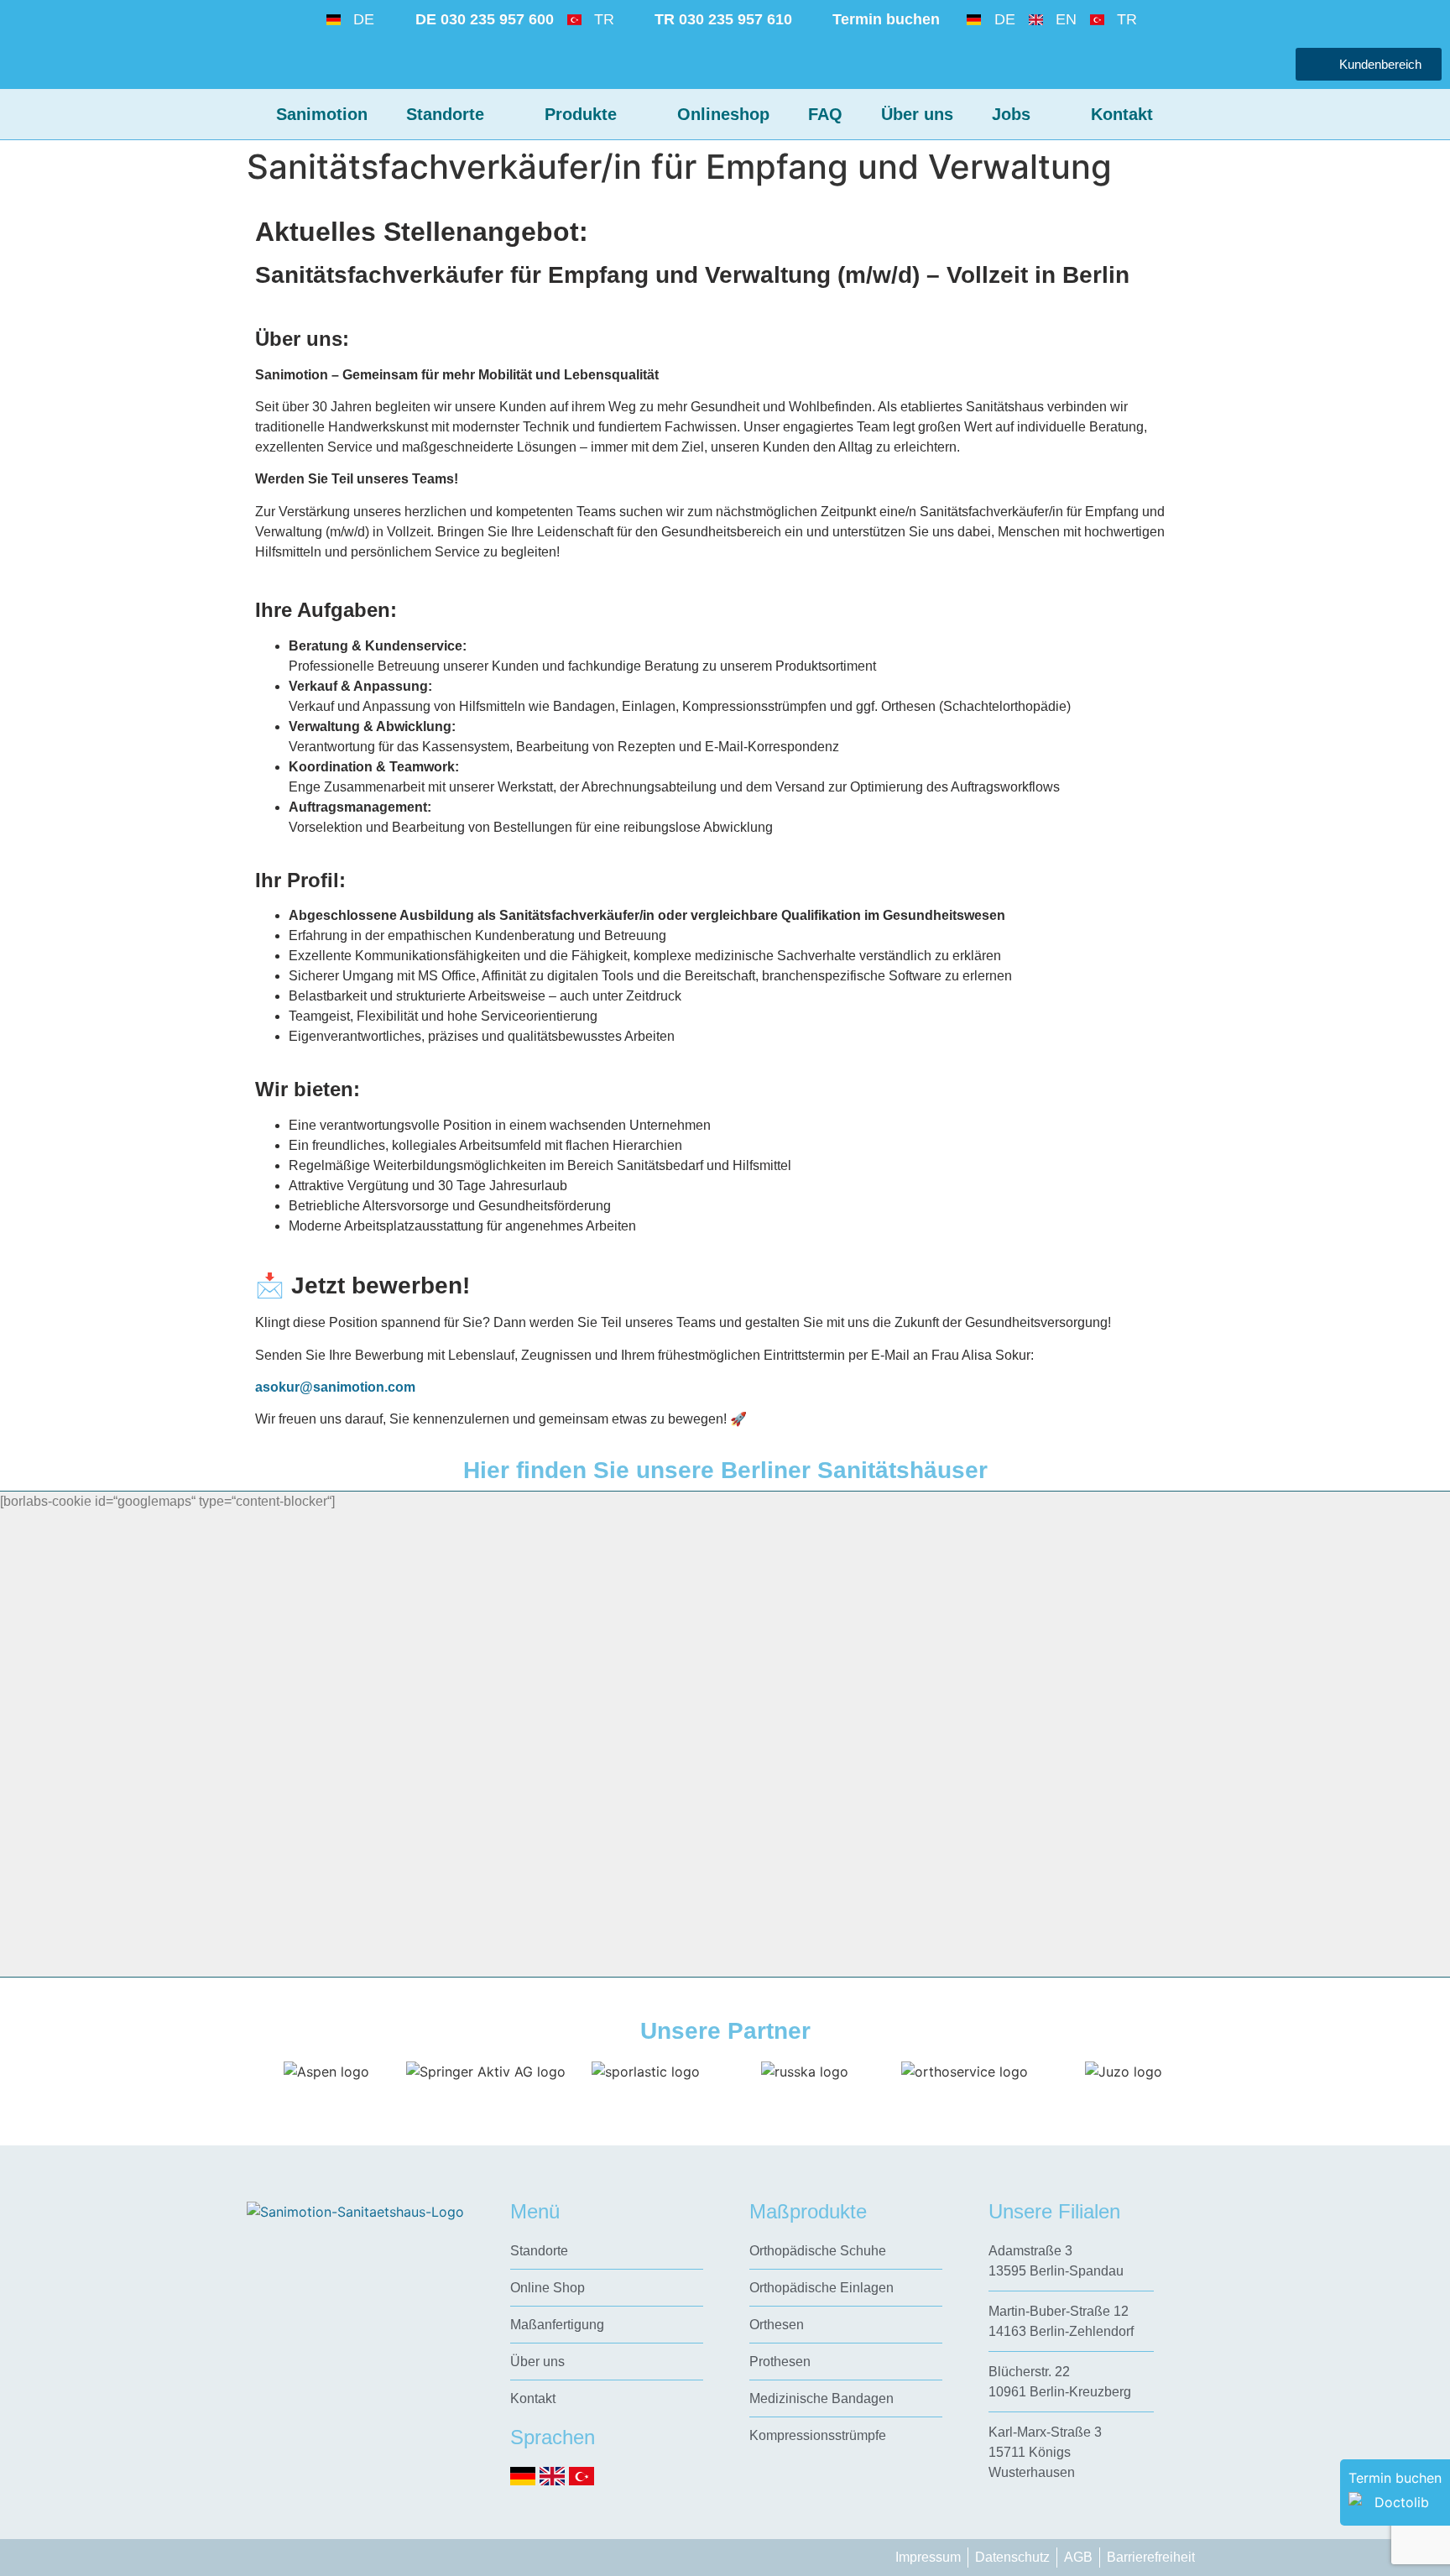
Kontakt (1122, 114)
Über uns (917, 114)
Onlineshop (723, 114)
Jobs (1011, 114)
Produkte (581, 114)
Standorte (445, 114)
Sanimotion (322, 114)
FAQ (825, 114)
